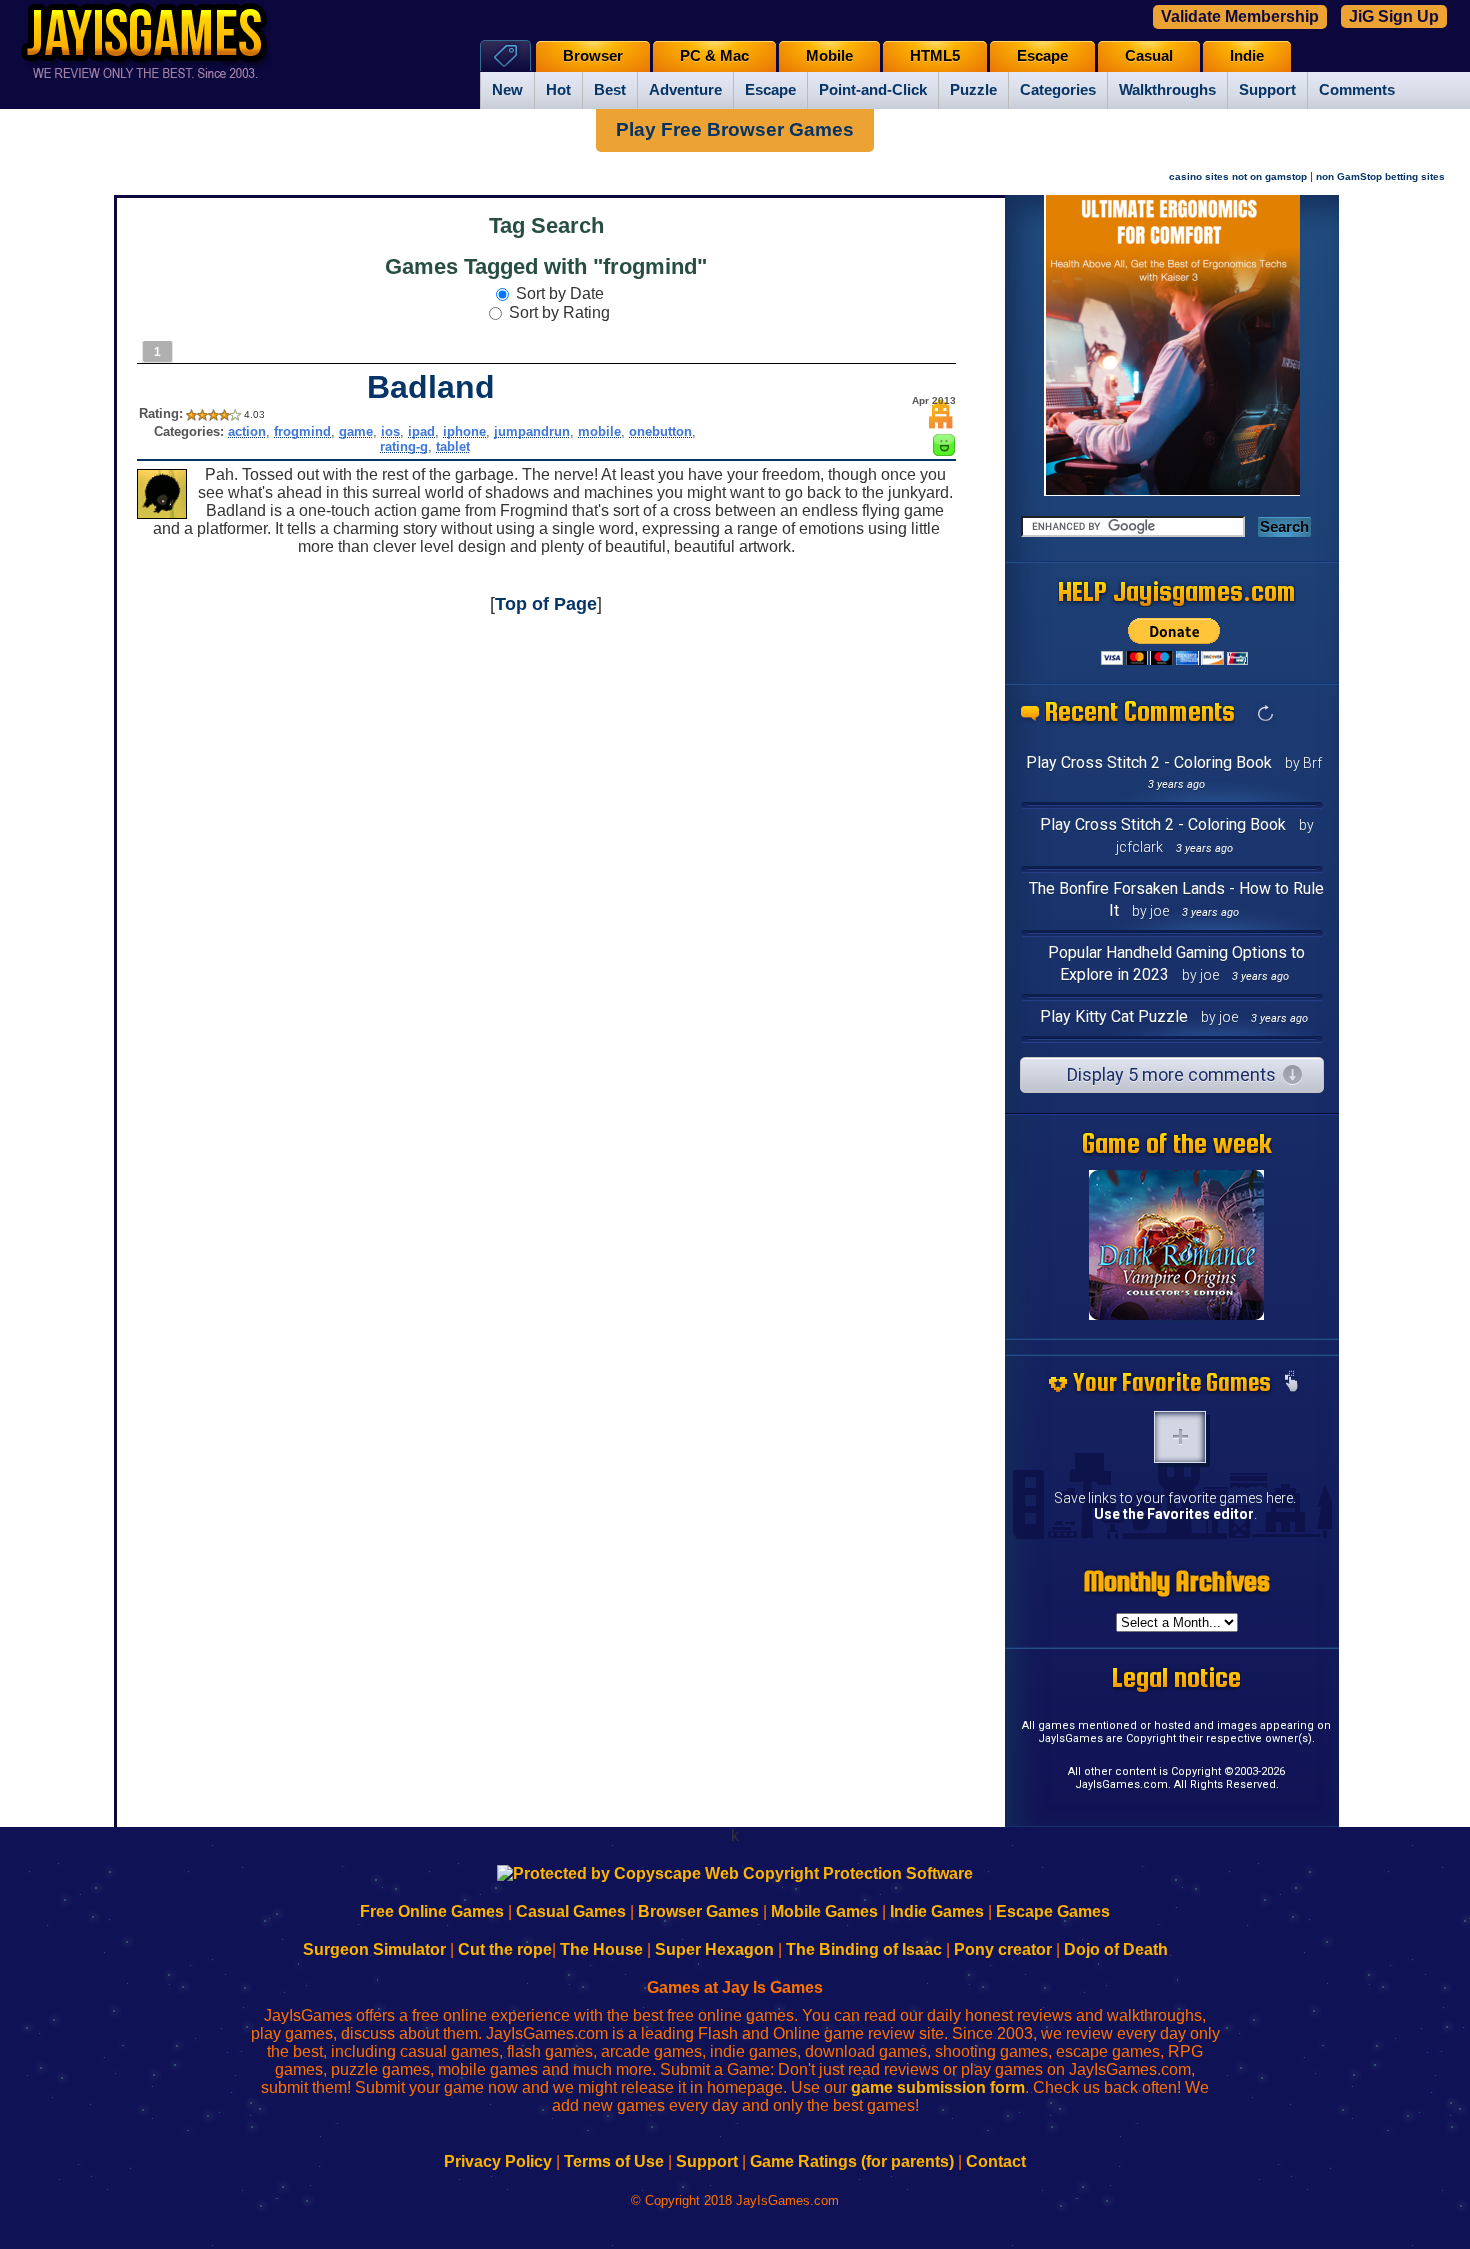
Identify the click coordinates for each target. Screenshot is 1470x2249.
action (247, 431)
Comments (1357, 90)
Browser (593, 56)
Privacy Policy (498, 2161)
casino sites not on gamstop (1238, 176)
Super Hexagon (714, 1949)
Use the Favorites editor (1174, 1514)
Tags (505, 55)
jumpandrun (532, 431)
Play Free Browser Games (735, 129)
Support (1267, 90)
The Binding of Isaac (864, 1949)
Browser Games (698, 1911)
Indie (1247, 56)
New (507, 90)
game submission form (938, 2087)
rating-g (404, 446)
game (356, 431)
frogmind (302, 431)
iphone (464, 431)
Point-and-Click (873, 90)
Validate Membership (1240, 16)
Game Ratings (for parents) (852, 2161)
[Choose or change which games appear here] (1291, 1383)
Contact (996, 2161)
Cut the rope (505, 1949)
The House (601, 1949)
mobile (599, 431)
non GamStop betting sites (1380, 176)
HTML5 (935, 56)
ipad (421, 431)
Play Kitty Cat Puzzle (1114, 1016)
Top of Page (546, 604)
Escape (770, 90)
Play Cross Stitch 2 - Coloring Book (1149, 762)
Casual (1149, 56)
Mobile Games (824, 1911)
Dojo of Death (1116, 1949)
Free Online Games (432, 1911)
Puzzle (973, 90)
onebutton (660, 431)
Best (610, 90)
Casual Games (571, 1911)
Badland (431, 387)
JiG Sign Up (1394, 16)
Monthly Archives (1177, 1581)
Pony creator (1003, 1949)
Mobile (829, 56)
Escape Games (1053, 1911)
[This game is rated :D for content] (944, 450)
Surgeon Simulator (374, 1949)
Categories (1058, 90)
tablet (453, 446)
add (1180, 1437)
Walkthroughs (1167, 90)
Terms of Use (614, 2161)
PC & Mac (714, 56)
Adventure (685, 90)
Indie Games (937, 1911)
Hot (558, 90)
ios (390, 431)
